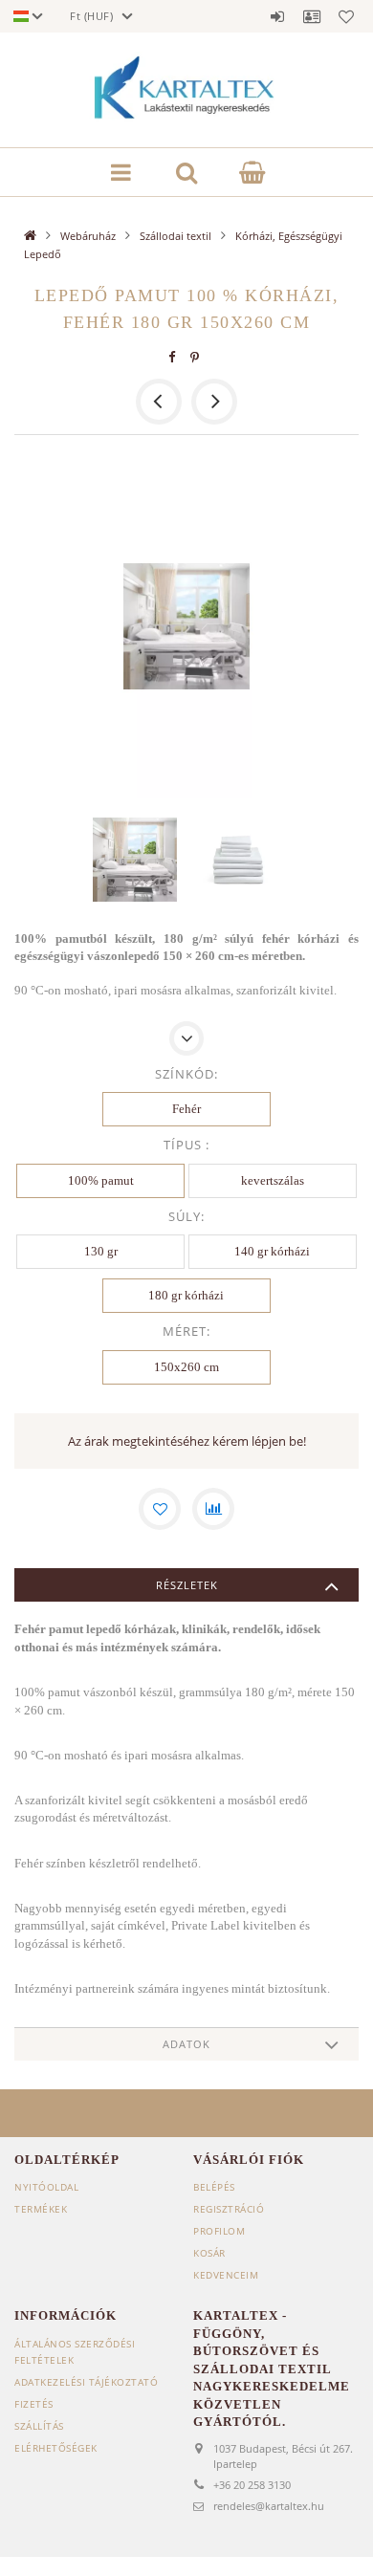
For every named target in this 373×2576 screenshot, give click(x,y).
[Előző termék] (159, 402)
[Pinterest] (195, 357)
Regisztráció (229, 2209)
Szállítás (39, 2426)
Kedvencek (346, 16)
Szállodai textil (176, 236)
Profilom (219, 2231)
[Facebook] (172, 357)
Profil (312, 16)
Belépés (277, 16)
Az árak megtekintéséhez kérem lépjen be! (187, 1441)
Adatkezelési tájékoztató (86, 2382)
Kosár (209, 2253)
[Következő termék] (214, 402)
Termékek (41, 2209)
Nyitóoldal (46, 2187)
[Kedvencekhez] (160, 1509)
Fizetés (34, 2404)
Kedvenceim (226, 2275)
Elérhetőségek (56, 2448)
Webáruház (88, 236)
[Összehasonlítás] (213, 1509)
